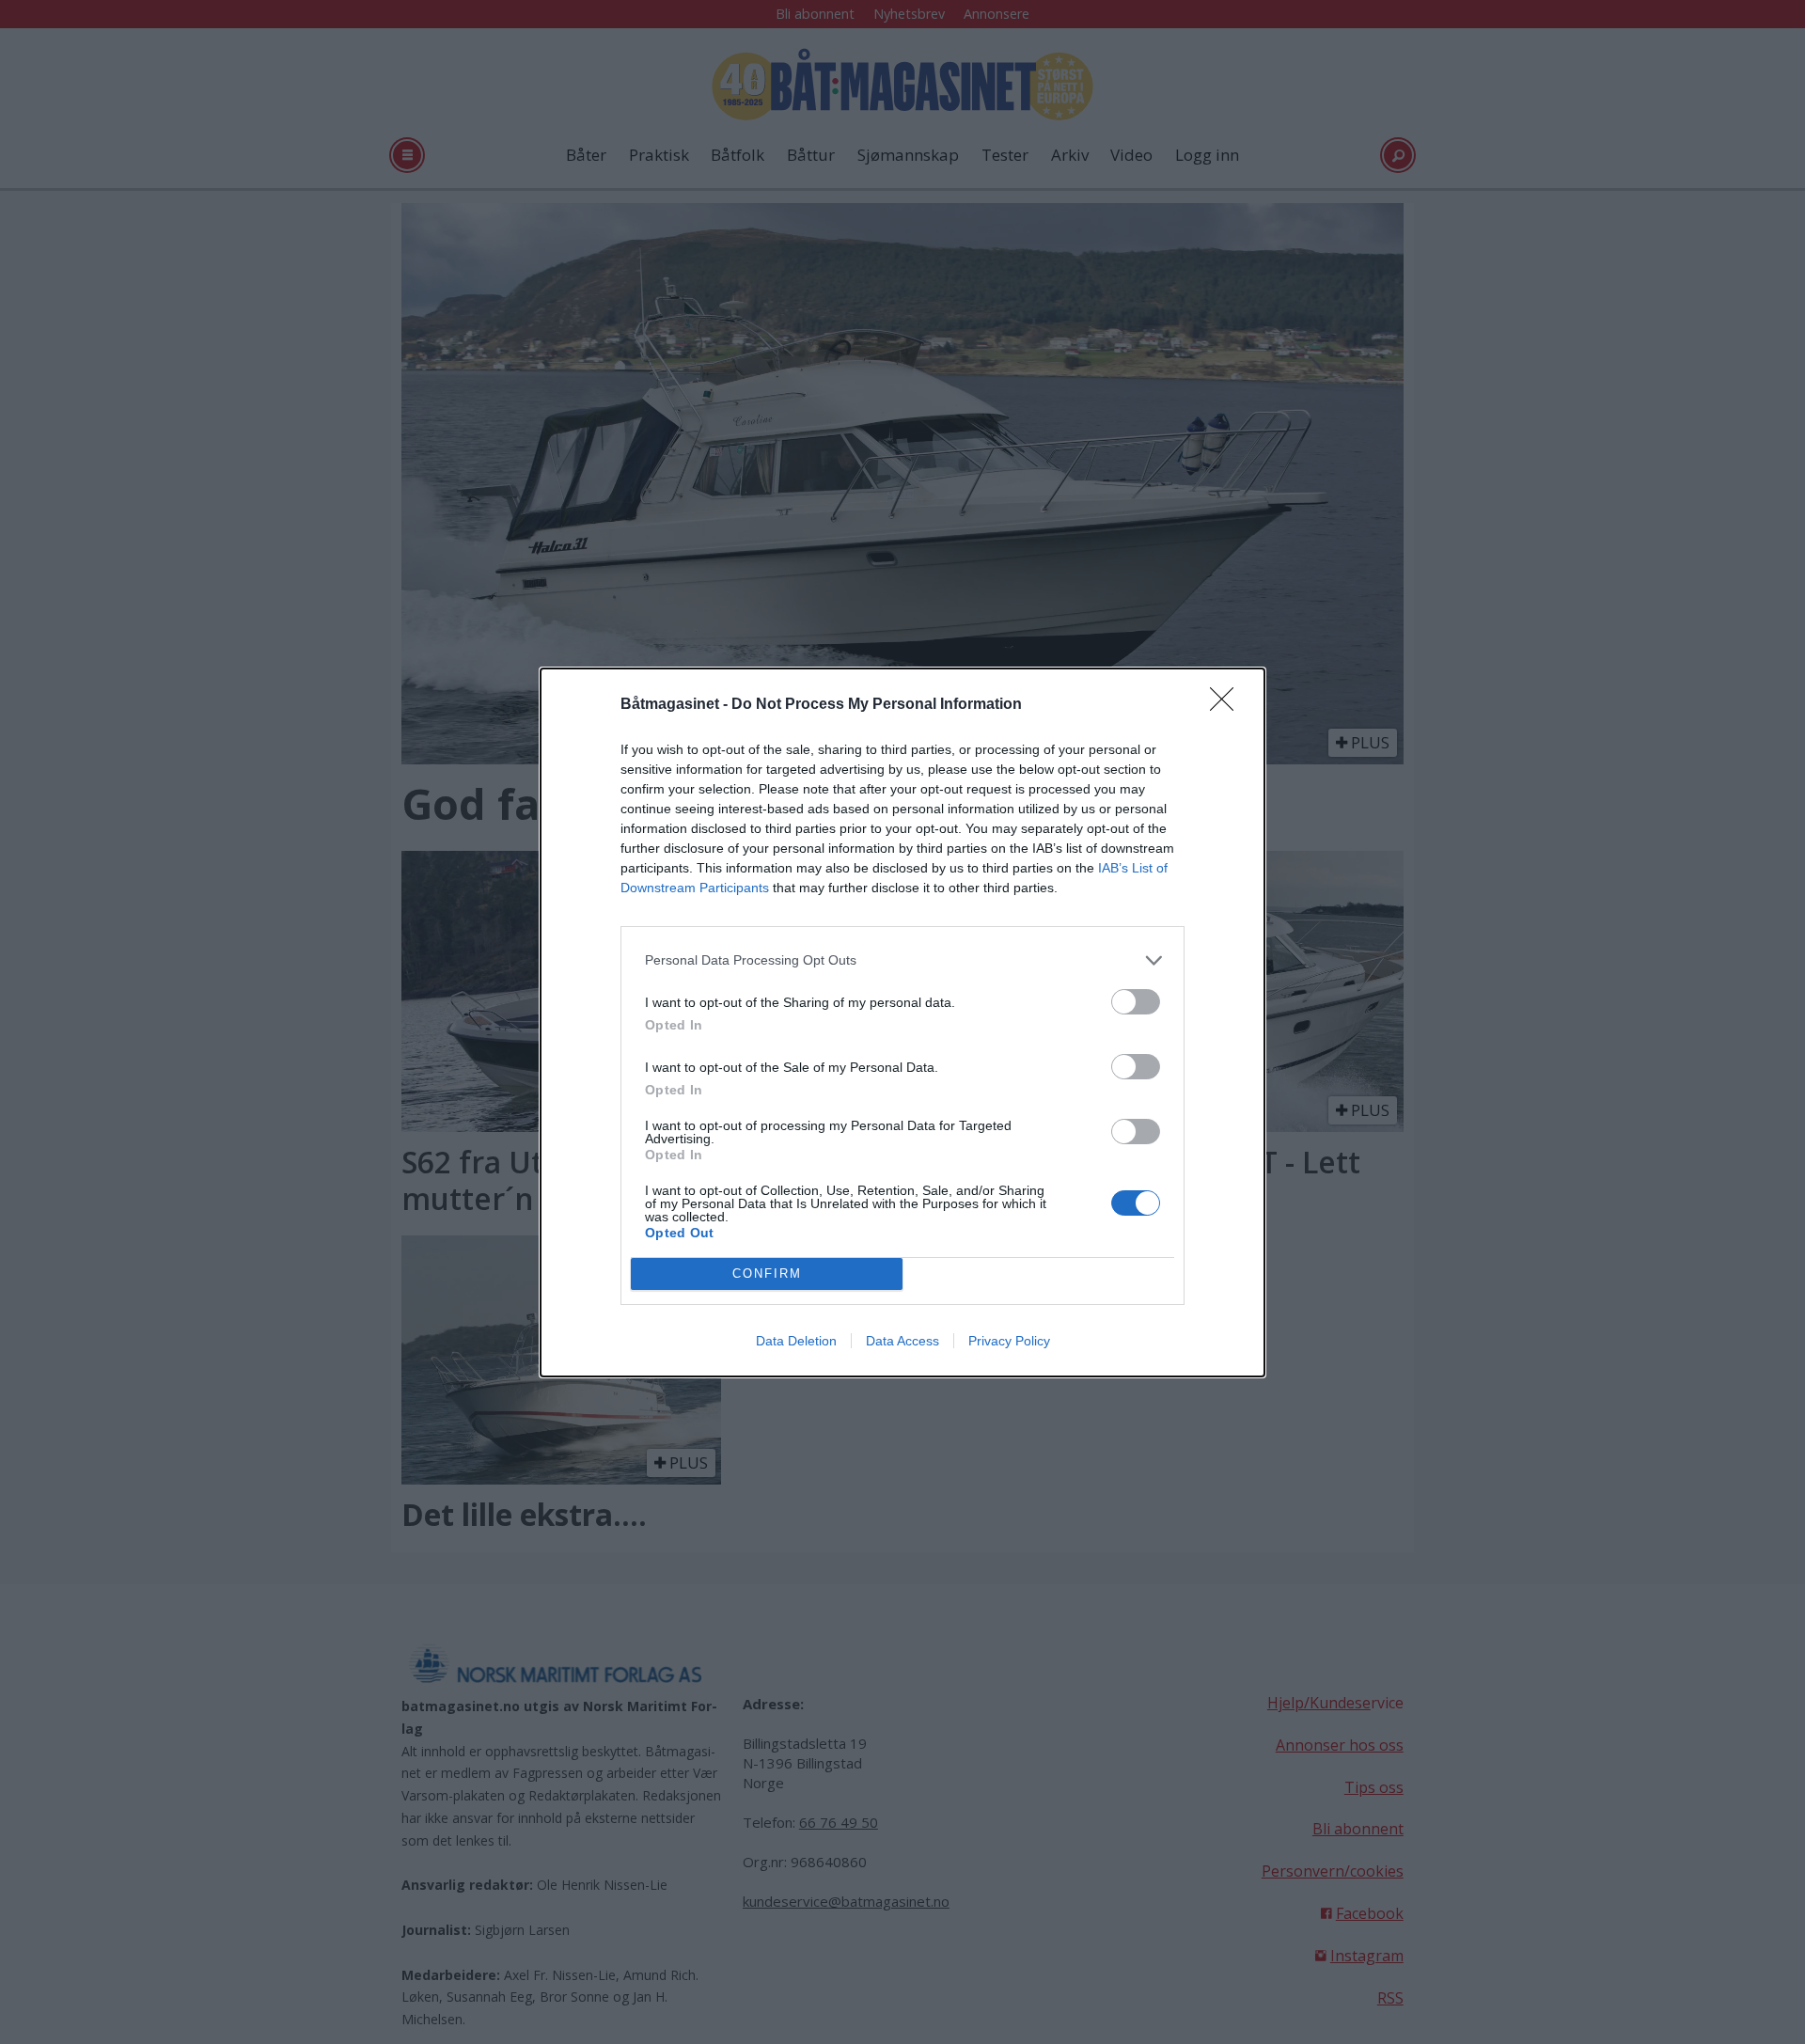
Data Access (902, 1341)
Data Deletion (796, 1341)
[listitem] (902, 960)
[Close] (1228, 705)
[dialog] (902, 1022)
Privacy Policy (1009, 1341)
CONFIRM (767, 1274)
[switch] (1136, 1002)
